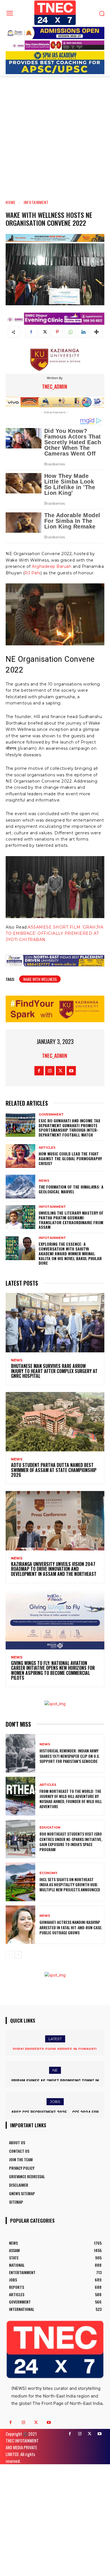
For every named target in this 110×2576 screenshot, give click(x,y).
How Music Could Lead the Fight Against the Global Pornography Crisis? (70, 1158)
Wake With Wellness (40, 979)
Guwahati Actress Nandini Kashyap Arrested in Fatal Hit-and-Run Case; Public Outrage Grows (71, 1927)
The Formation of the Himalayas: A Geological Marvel (71, 1189)
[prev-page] (9, 1955)
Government (51, 1115)
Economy (49, 1873)
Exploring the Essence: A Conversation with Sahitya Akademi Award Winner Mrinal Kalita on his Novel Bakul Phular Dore (70, 1253)
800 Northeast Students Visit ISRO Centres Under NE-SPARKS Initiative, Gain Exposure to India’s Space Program (71, 1842)
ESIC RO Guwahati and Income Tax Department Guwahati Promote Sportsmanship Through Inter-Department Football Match (69, 1128)
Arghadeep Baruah (52, 566)
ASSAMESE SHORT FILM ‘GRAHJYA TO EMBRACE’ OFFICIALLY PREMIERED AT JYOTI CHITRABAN (54, 933)
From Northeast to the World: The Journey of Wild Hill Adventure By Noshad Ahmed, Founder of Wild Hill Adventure (71, 1799)
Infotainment (36, 202)
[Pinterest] (57, 332)
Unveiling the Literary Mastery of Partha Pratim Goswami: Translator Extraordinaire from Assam (71, 1220)
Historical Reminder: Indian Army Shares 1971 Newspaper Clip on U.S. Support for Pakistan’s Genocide (70, 1756)
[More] (96, 332)
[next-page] (18, 1955)
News (44, 1181)
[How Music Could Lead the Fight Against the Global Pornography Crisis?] (20, 1156)
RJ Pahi (33, 573)
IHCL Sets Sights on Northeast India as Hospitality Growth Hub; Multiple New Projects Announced (70, 1884)
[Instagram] (50, 1071)
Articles (47, 1148)
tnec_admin (55, 386)
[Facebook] (31, 332)
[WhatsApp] (70, 332)
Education (50, 1828)
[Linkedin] (83, 332)
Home (11, 202)
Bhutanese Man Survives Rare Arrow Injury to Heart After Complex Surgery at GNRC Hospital (54, 1371)
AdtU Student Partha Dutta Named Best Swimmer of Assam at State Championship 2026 (54, 1470)
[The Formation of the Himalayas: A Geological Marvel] (20, 1187)
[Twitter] (44, 332)
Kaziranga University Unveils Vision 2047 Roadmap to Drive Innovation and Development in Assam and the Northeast (54, 1569)
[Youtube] (71, 1071)
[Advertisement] (55, 134)
